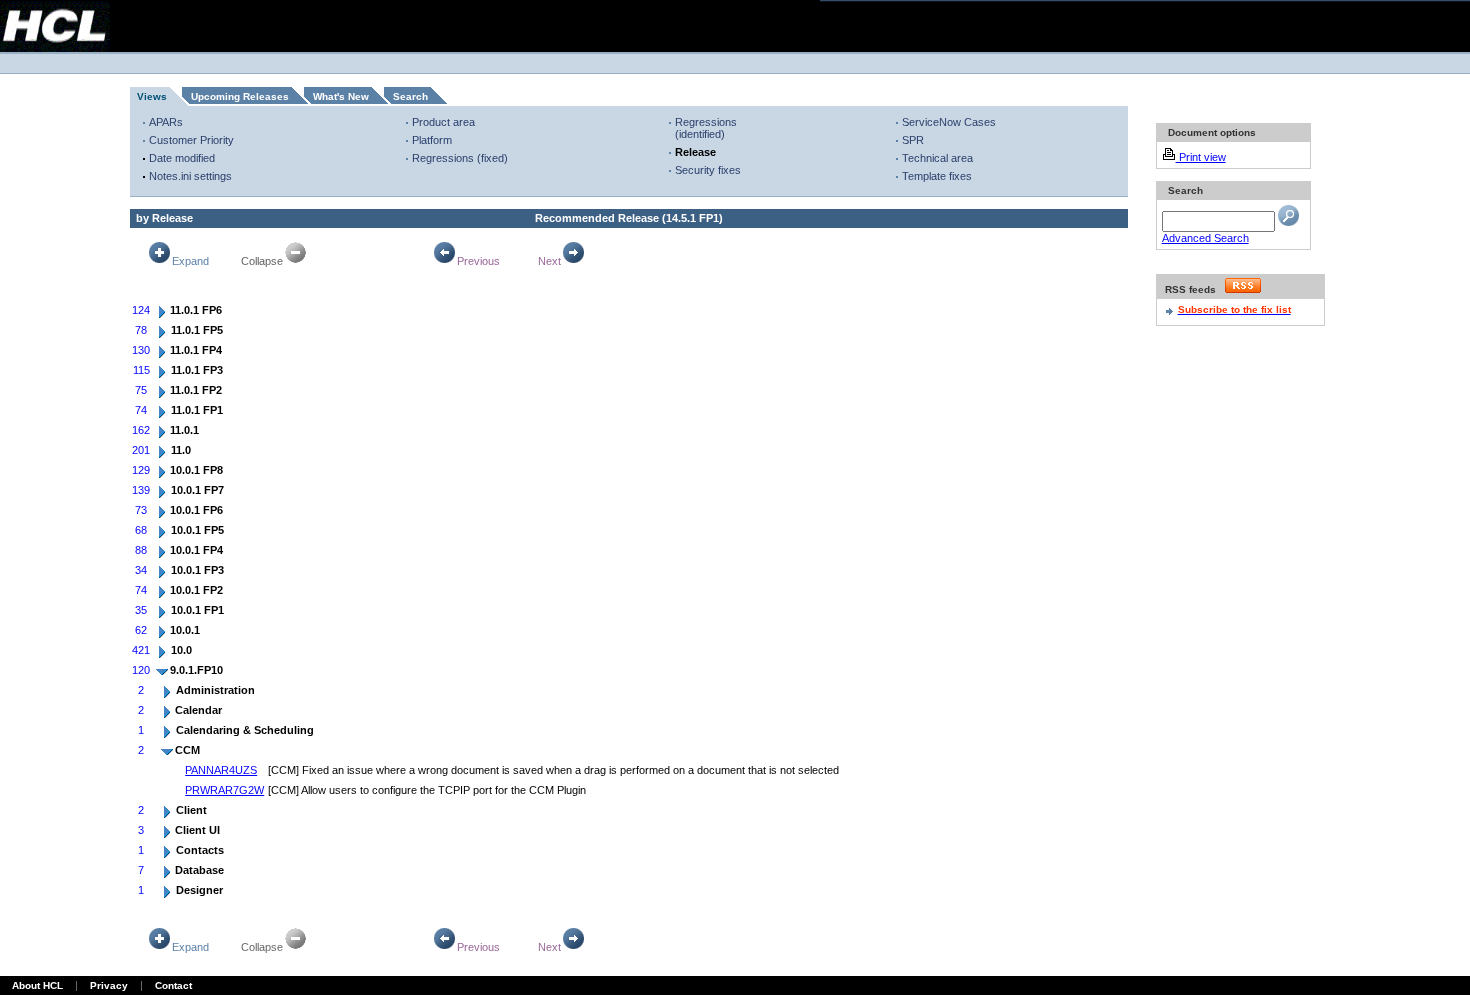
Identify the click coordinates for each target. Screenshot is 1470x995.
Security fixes (708, 170)
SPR (913, 140)
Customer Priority (191, 140)
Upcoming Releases (240, 96)
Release (695, 152)
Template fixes (937, 176)
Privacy (109, 985)
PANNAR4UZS (221, 770)
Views (152, 96)
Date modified (182, 158)
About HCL (37, 985)
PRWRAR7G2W (224, 790)
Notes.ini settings (190, 176)
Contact (173, 985)
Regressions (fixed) (460, 158)
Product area (443, 122)
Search (410, 96)
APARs (166, 122)
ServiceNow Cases (949, 122)
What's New (341, 96)
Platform (432, 140)
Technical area (937, 158)
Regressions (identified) (706, 128)
